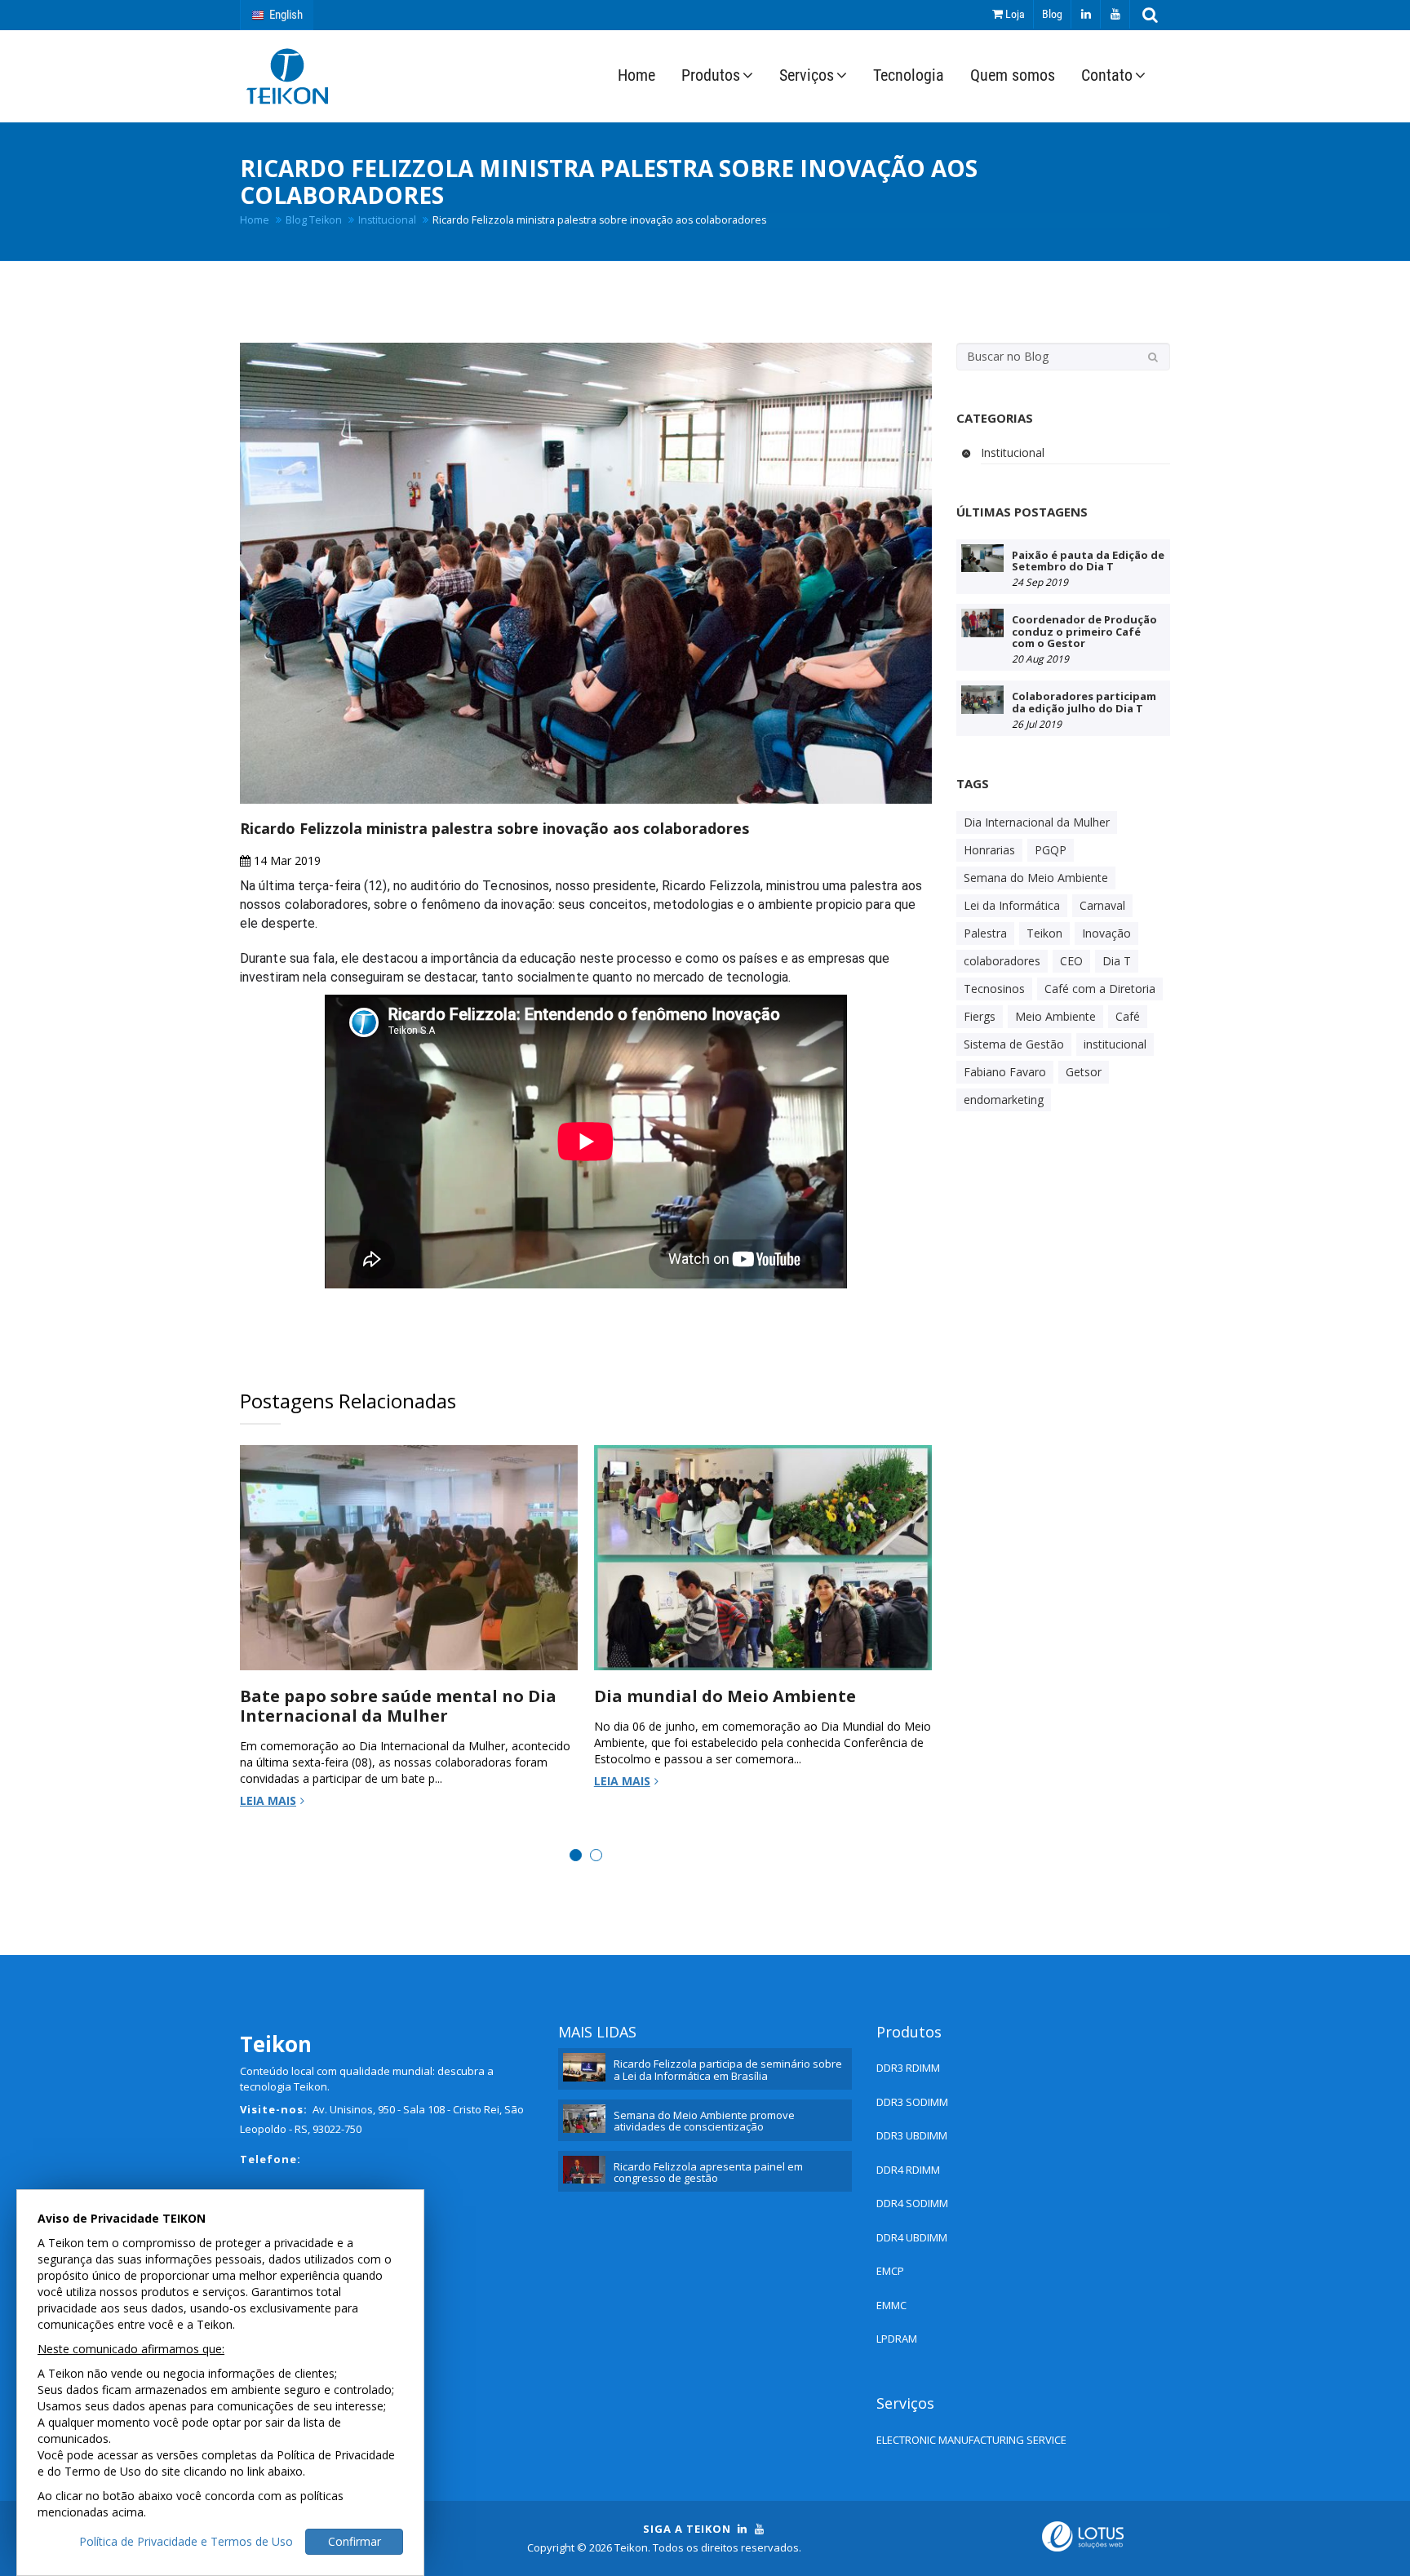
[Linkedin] (1086, 14)
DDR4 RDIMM (908, 2170)
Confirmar (355, 2541)
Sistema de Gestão (1014, 1044)
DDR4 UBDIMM (912, 2237)
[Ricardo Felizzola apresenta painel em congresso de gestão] (584, 2170)
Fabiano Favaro (1005, 1072)
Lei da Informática (1012, 905)
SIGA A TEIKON (687, 2529)
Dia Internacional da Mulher (1037, 822)
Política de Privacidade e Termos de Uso (186, 2541)
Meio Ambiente (1055, 1016)
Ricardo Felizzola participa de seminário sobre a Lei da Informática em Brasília (728, 2069)
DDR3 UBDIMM (912, 2135)
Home (636, 75)
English (284, 15)
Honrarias (989, 850)
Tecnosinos (994, 989)
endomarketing (1004, 1100)
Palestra (985, 933)
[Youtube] (1115, 14)
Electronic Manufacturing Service (971, 2440)
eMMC (891, 2305)
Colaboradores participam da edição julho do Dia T (1084, 702)
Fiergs (980, 1016)
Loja (1014, 14)
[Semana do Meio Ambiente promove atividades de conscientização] (584, 2119)
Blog (1052, 14)
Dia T (1117, 961)
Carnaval (1102, 905)
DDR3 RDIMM (908, 2068)
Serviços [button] (807, 75)
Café (1128, 1016)
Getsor (1084, 1072)
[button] (1150, 15)
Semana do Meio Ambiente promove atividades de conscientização (704, 2121)
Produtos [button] (711, 75)
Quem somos (1013, 75)
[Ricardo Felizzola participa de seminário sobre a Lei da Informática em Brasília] (584, 2067)
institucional (1115, 1044)
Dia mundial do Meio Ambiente (725, 1696)
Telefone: (270, 2159)
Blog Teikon (314, 220)
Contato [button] (1107, 75)
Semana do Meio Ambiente (1036, 878)
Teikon (1044, 933)
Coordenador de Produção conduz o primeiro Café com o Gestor (1084, 631)
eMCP (890, 2271)
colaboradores (1002, 961)
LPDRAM (897, 2339)
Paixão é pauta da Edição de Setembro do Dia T (1088, 561)
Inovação (1106, 933)
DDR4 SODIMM (912, 2203)
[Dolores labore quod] (982, 559)
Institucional (387, 220)
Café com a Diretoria (1100, 989)
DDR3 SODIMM (912, 2102)
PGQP (1051, 850)
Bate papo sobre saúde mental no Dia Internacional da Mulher (398, 1706)
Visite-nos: (274, 2109)
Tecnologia (909, 75)
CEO (1071, 961)
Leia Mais (268, 1800)
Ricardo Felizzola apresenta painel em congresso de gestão (708, 2172)
